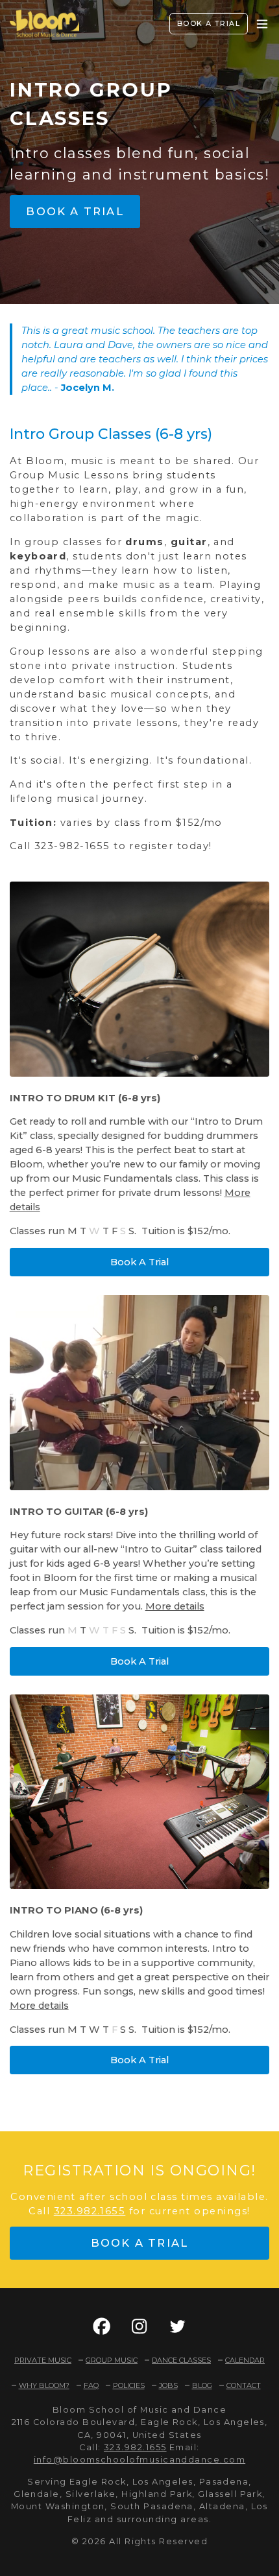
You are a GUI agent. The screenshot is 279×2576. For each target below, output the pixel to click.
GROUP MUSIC (112, 2360)
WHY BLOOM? (44, 2385)
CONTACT (244, 2385)
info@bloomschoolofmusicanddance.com (139, 2460)
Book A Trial (139, 1262)
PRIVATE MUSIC (43, 2360)
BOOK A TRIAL (209, 23)
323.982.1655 (90, 2211)
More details (175, 1606)
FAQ (91, 2385)
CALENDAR (245, 2360)
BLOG (202, 2385)
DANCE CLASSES (181, 2360)
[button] (102, 2326)
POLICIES (129, 2385)
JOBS (168, 2385)
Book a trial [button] (75, 211)
